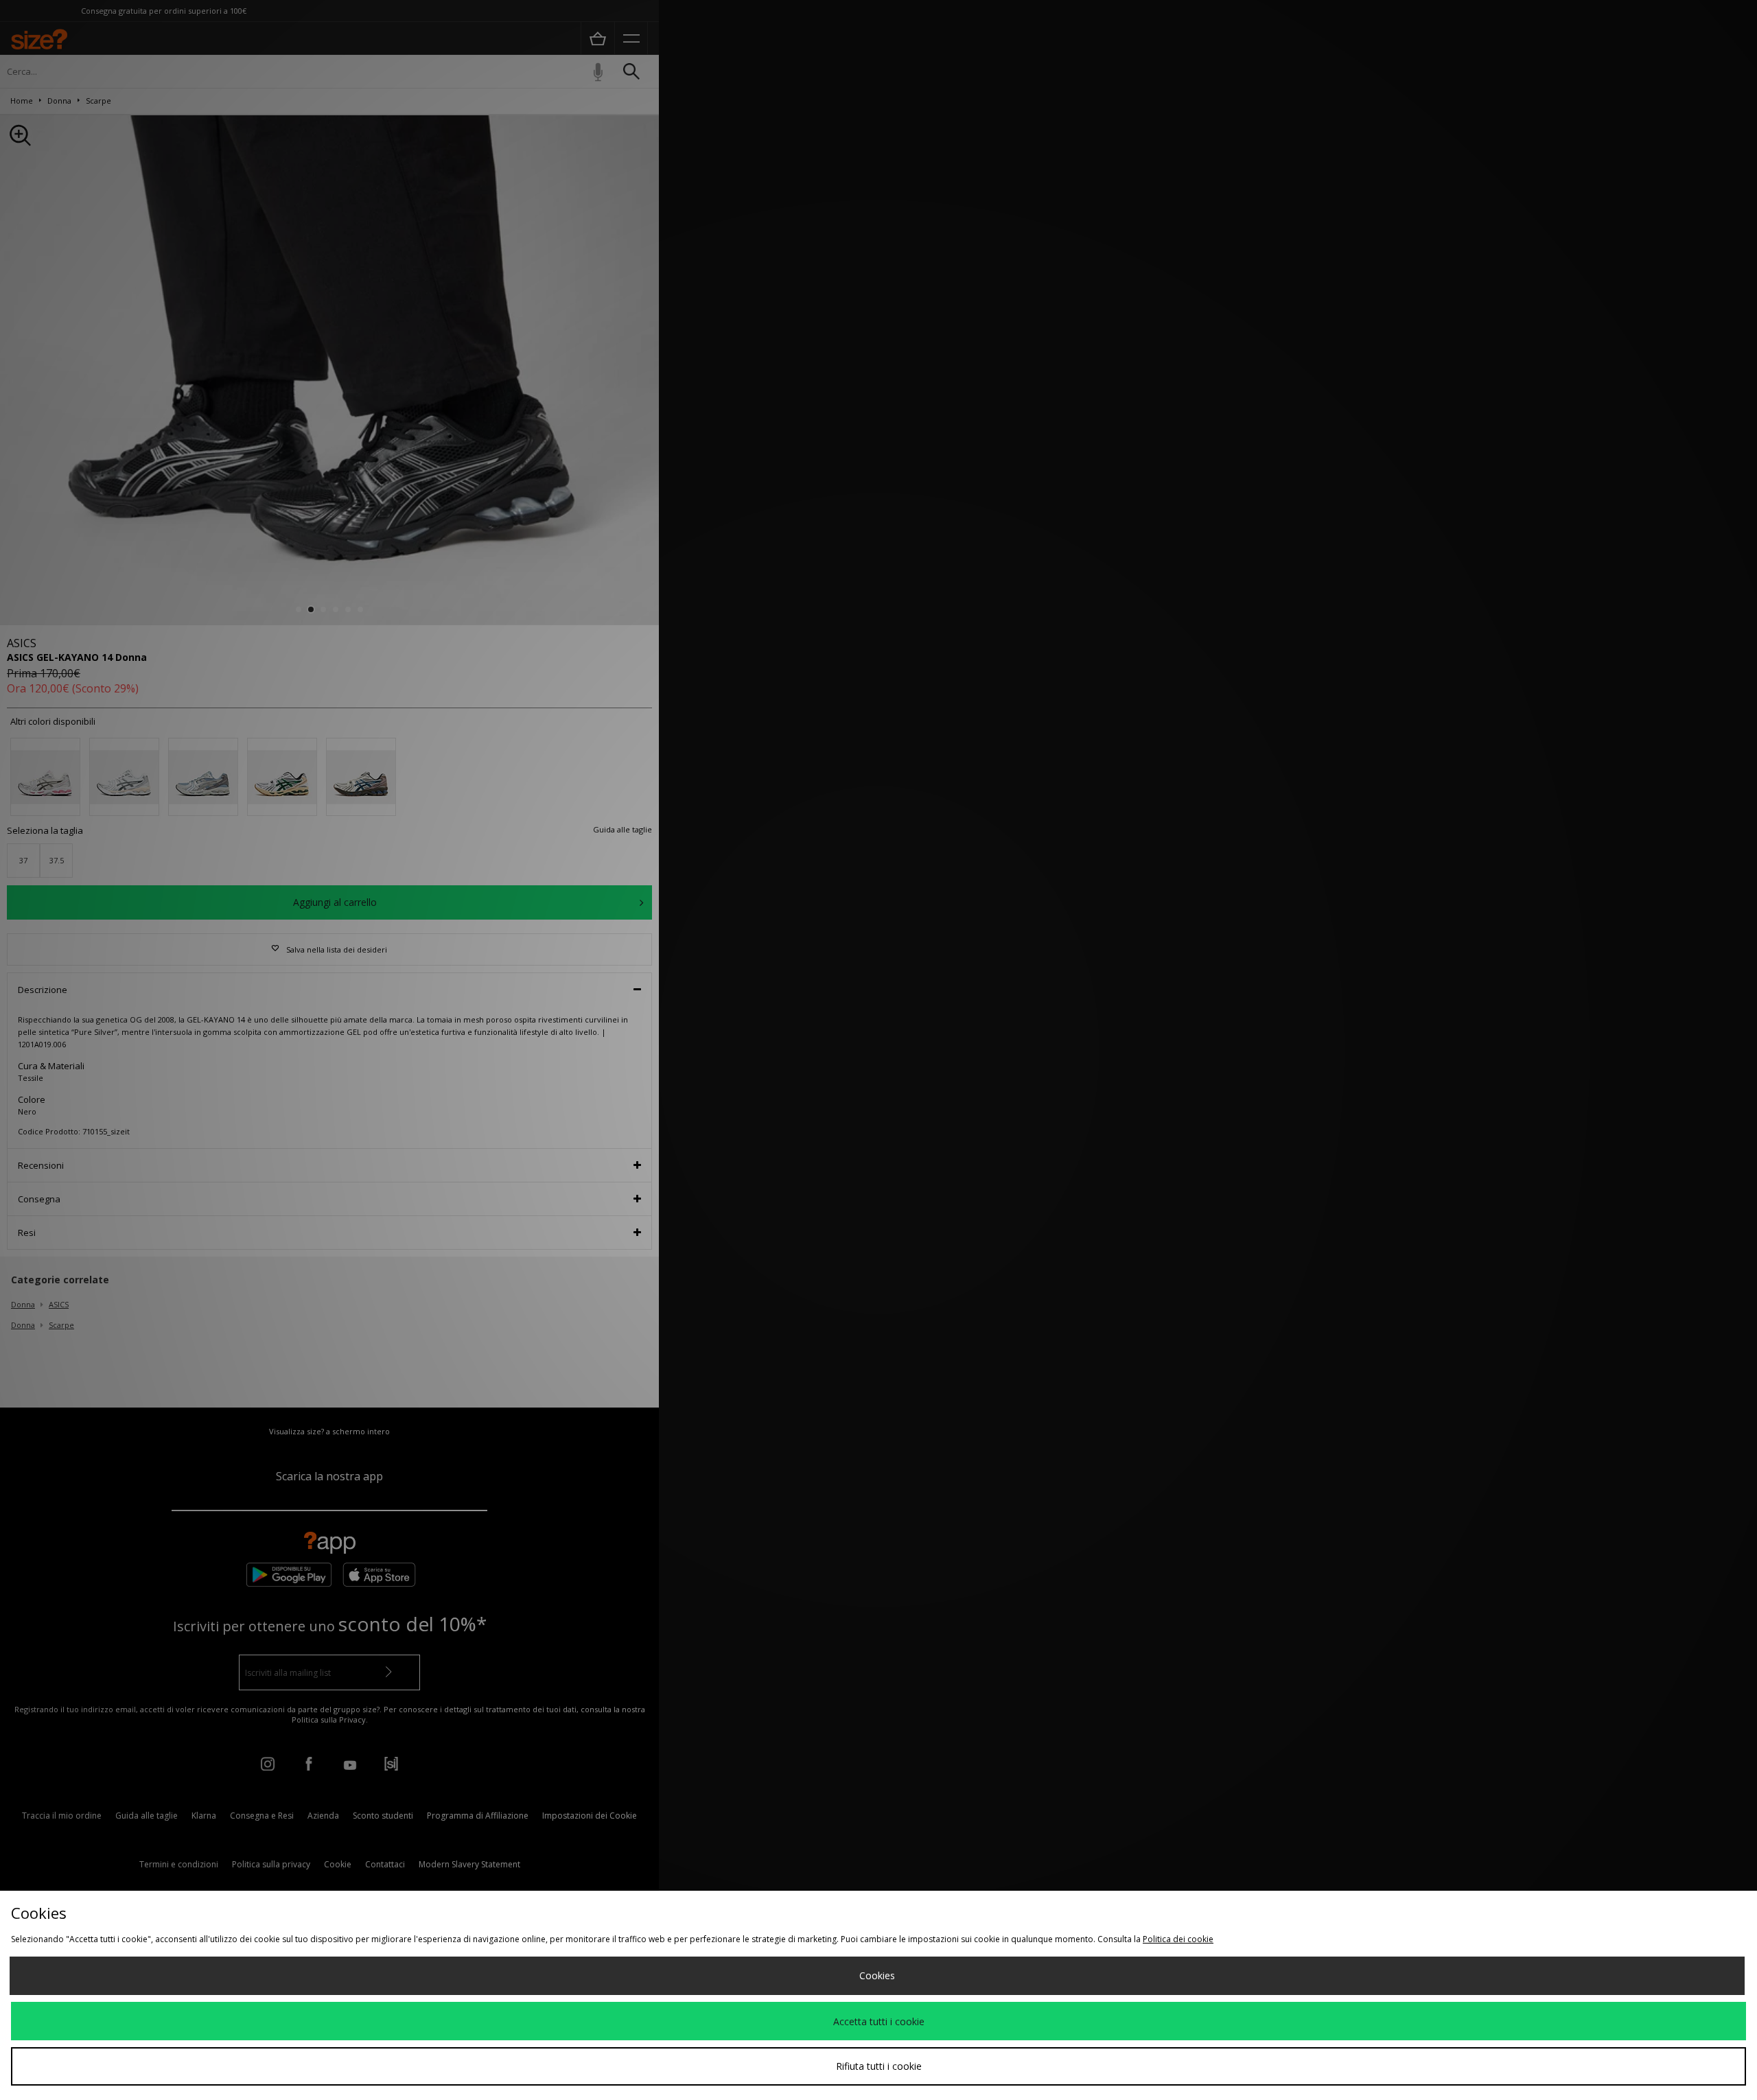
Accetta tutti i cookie (879, 2021)
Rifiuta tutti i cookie (879, 2066)
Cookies (877, 1975)
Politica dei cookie (1178, 1939)
